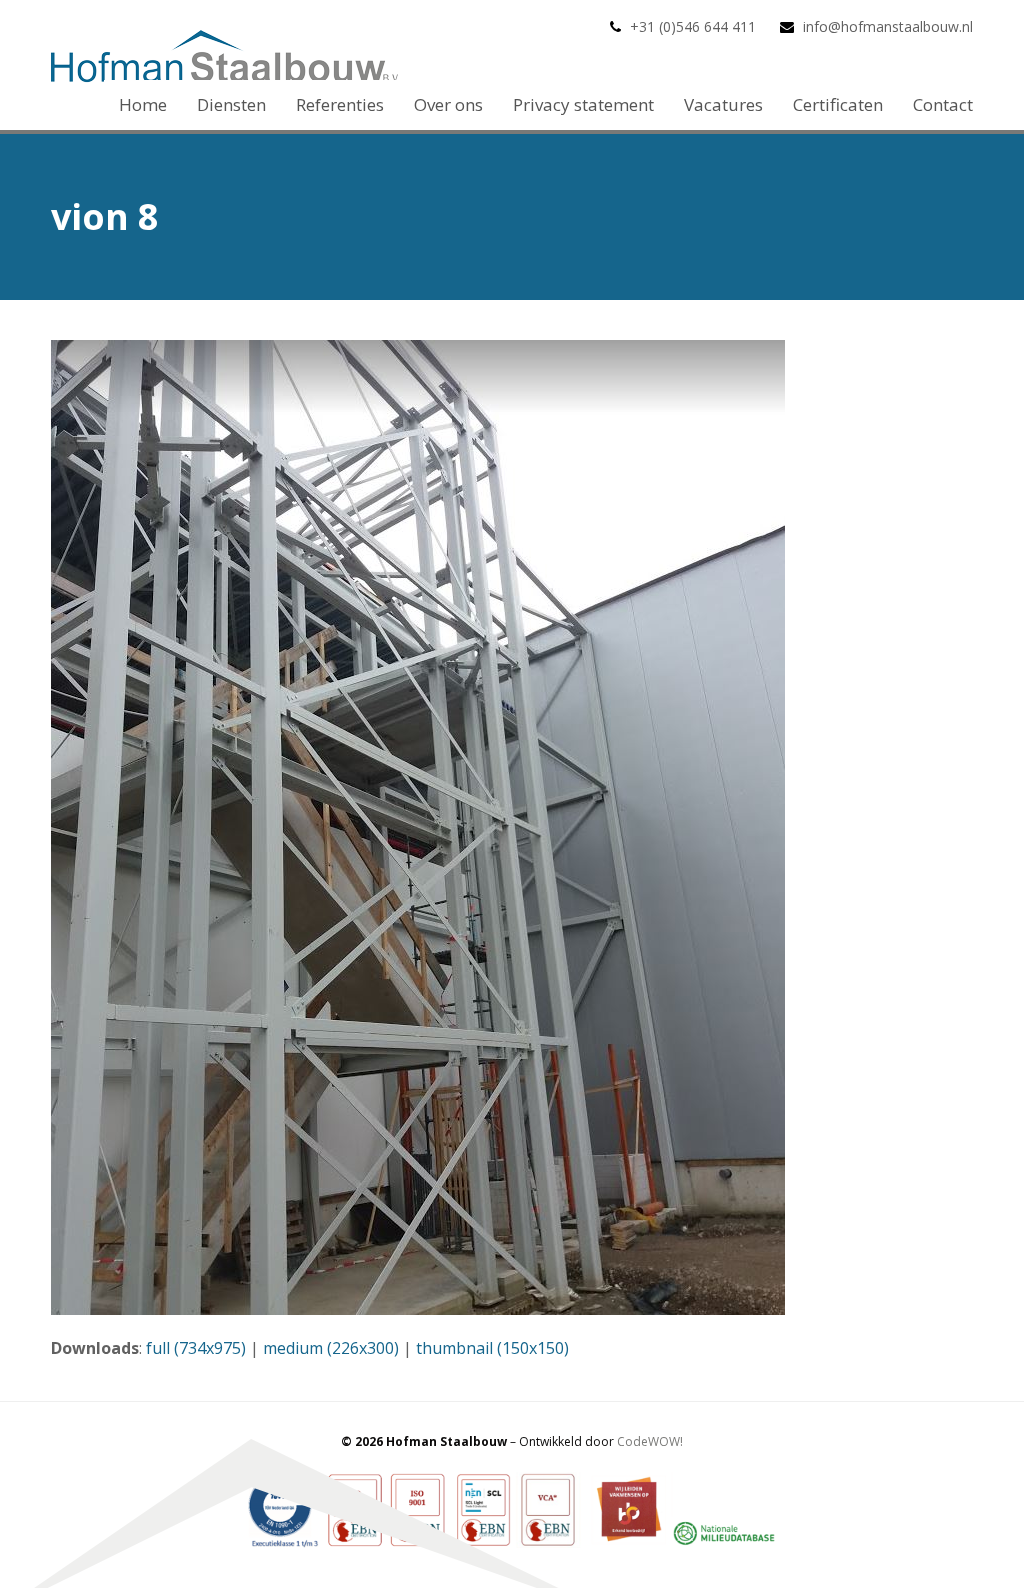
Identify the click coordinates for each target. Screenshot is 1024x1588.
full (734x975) (196, 1348)
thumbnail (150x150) (492, 1348)
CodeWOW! (650, 1441)
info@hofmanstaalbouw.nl (888, 26)
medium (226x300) (331, 1348)
